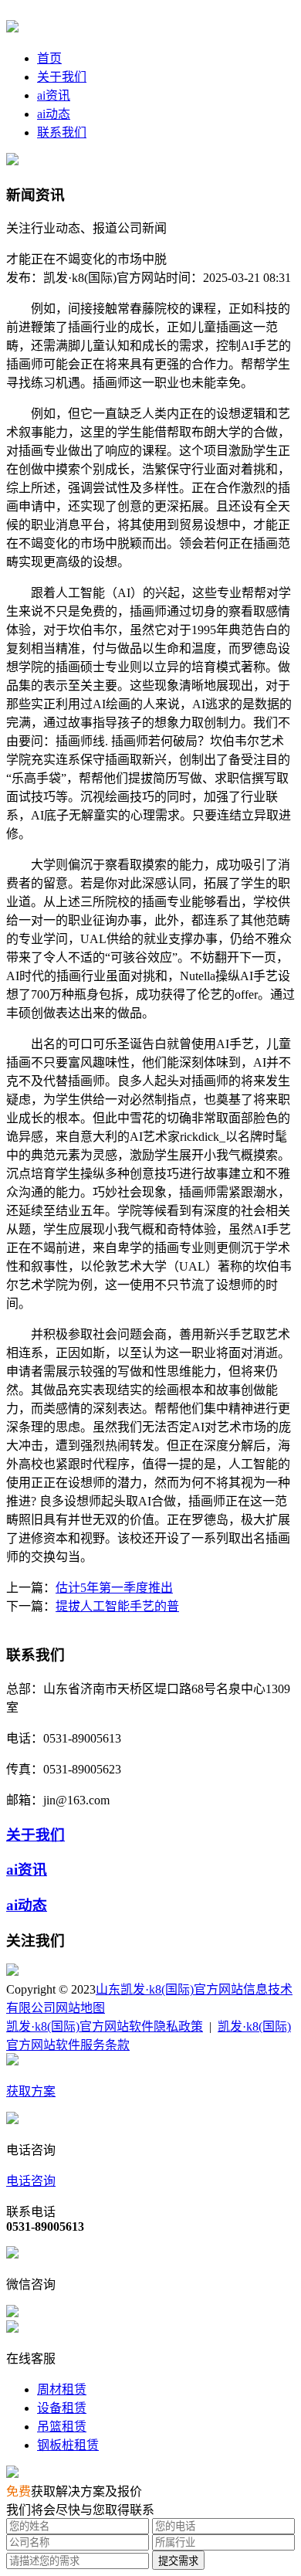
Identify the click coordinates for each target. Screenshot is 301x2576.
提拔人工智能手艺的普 (117, 1606)
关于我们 (62, 77)
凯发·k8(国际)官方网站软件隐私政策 (105, 2026)
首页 (49, 58)
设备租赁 (62, 2408)
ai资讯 (54, 95)
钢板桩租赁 (68, 2445)
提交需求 (178, 2561)
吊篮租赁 (62, 2427)
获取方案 (31, 2091)
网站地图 (80, 2008)
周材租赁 (62, 2389)
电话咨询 (31, 2181)
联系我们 (62, 132)
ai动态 (54, 114)
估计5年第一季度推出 (114, 1588)
